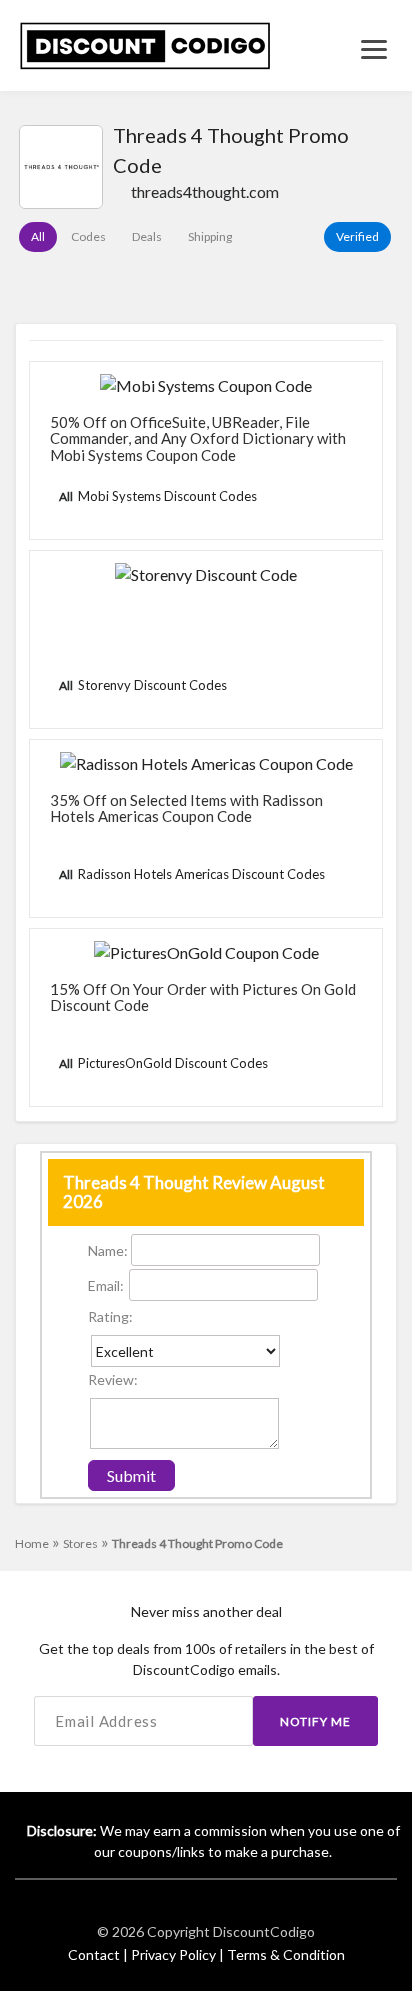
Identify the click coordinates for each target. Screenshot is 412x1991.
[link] (145, 43)
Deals (147, 236)
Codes (88, 236)
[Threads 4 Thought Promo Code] (61, 167)
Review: (113, 1379)
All (38, 236)
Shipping (210, 236)
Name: (108, 1250)
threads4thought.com (205, 191)
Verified (357, 236)
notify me (315, 1721)
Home (37, 1543)
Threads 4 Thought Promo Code (197, 1543)
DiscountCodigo (264, 1931)
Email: (106, 1285)
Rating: (110, 1316)
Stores (86, 1543)
